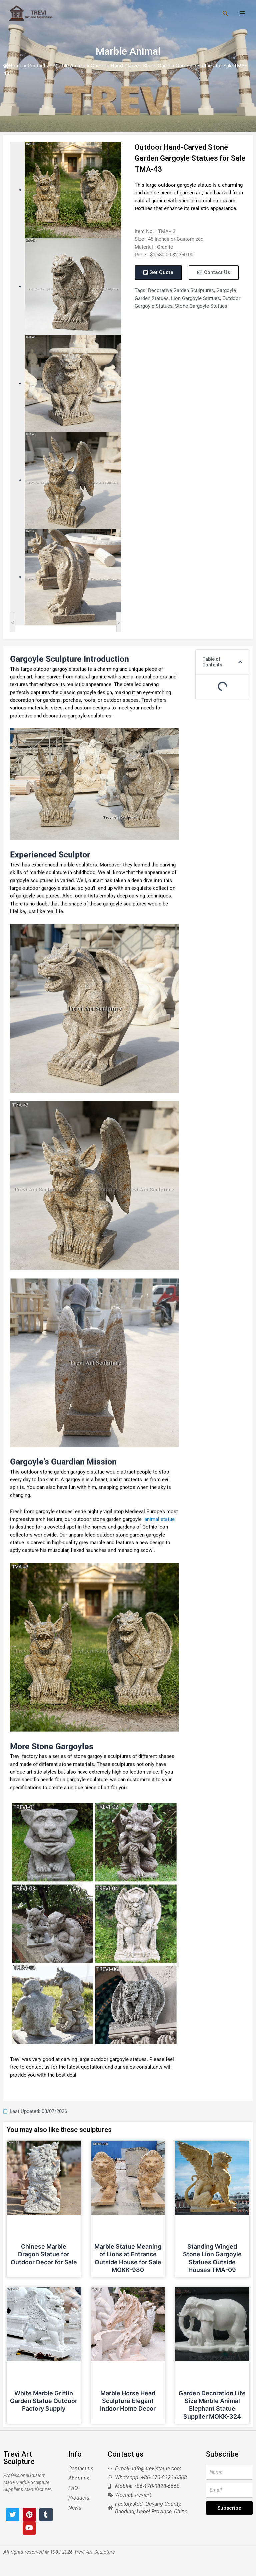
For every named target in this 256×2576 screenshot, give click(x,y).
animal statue (158, 1519)
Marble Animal (128, 51)
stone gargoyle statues (201, 306)
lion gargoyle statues (195, 298)
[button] (240, 662)
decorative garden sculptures (181, 290)
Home (15, 66)
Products (38, 66)
